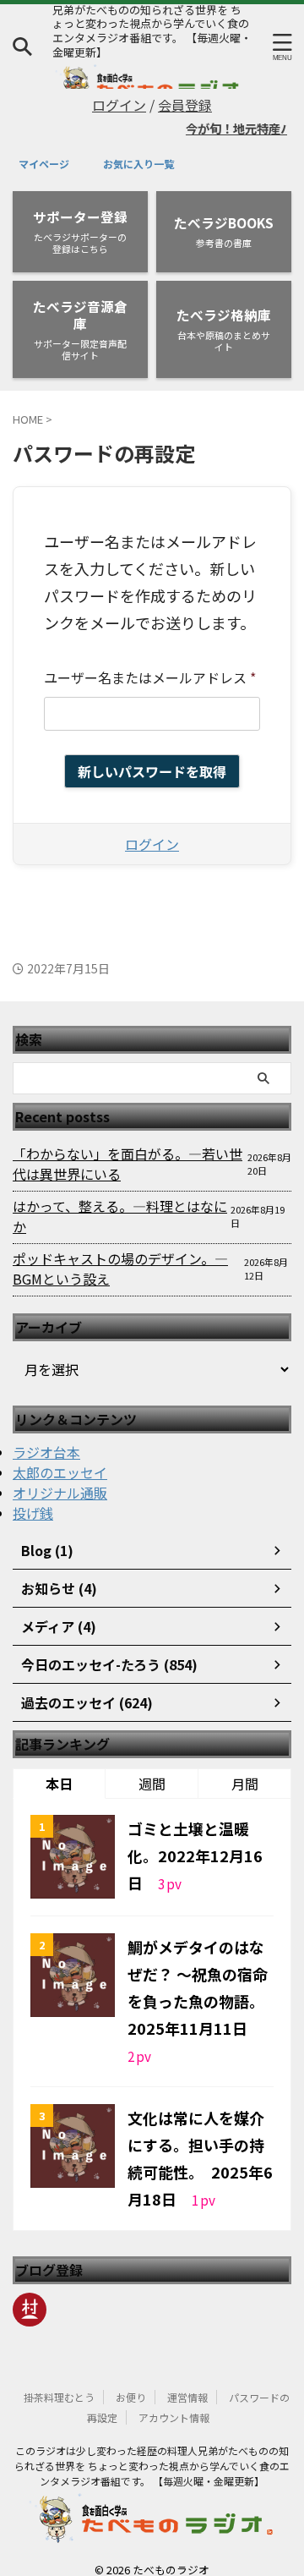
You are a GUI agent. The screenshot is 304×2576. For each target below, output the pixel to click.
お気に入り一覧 (138, 164)
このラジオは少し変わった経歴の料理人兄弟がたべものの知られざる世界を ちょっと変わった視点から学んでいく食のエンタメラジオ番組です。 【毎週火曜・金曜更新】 (152, 2448)
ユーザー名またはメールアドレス (150, 677)
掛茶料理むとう (59, 2379)
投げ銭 (33, 1495)
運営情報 (187, 2379)
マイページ (44, 164)
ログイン (119, 105)
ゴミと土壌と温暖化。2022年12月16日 (195, 1838)
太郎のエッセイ (60, 1455)
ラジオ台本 (46, 1434)
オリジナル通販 (60, 1475)
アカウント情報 (174, 2400)
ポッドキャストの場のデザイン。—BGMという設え (120, 1251)
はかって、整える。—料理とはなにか (120, 1198)
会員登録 (185, 105)
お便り (131, 2379)
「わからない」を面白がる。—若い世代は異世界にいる (128, 1146)
